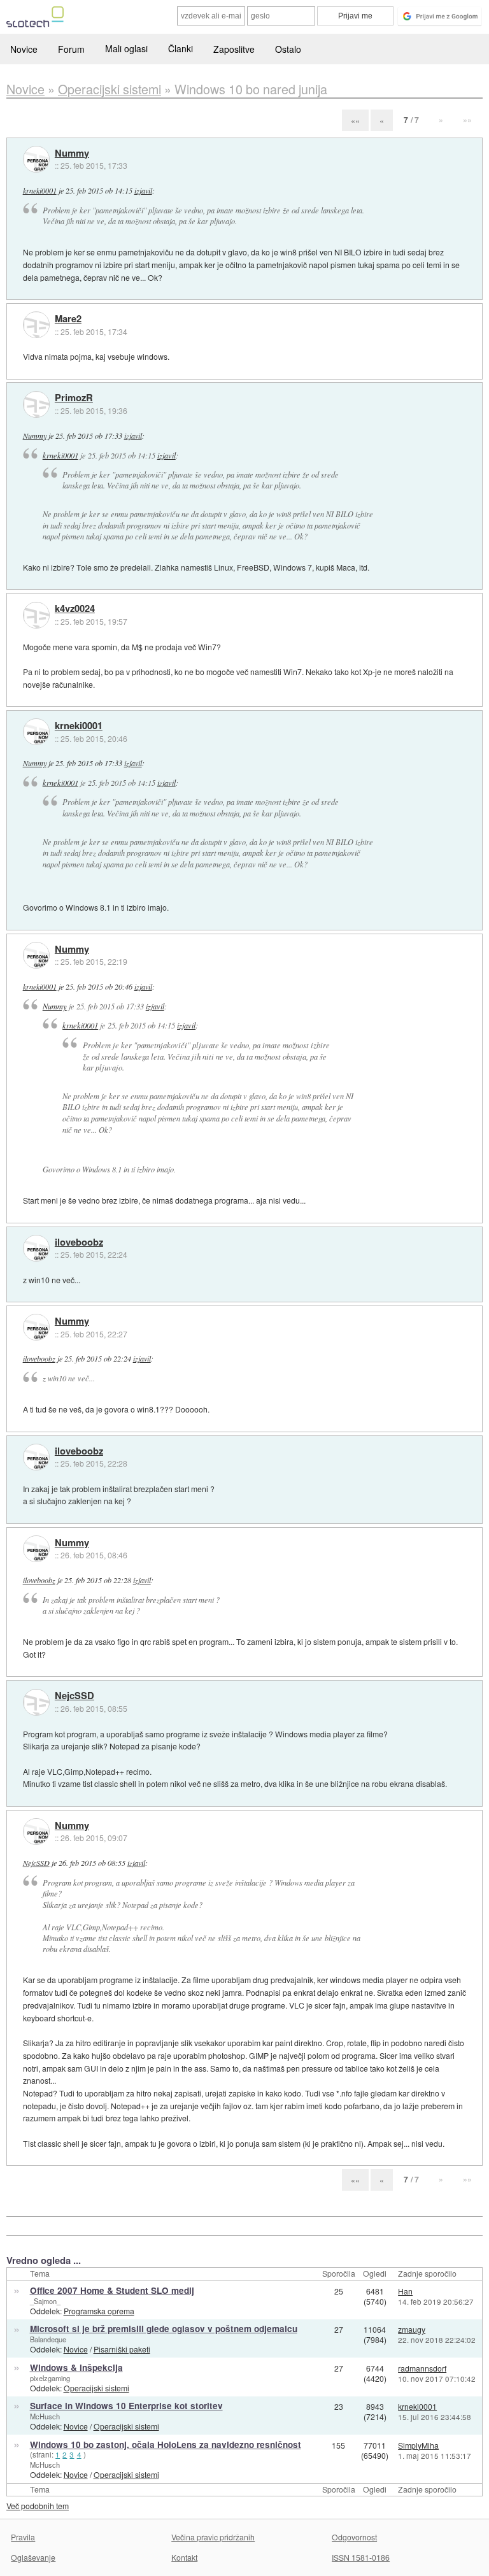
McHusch (45, 2416)
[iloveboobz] (36, 1248)
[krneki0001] (36, 732)
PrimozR (74, 398)
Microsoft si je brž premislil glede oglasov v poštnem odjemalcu (164, 2329)
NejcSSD (74, 1696)
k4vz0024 (75, 609)
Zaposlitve (234, 49)
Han (405, 2291)
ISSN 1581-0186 (361, 2557)
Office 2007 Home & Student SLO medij (112, 2290)
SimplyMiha (418, 2445)
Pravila (23, 2537)
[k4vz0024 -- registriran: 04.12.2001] (36, 615)
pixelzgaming (50, 2378)
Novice (24, 49)
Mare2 (68, 319)
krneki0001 (40, 190)
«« (355, 120)
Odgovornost (354, 2537)
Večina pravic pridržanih (213, 2537)
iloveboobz (79, 1242)
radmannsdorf (422, 2368)
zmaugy (412, 2329)
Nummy (72, 153)
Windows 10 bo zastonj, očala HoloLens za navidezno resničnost (166, 2444)
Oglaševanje (33, 2557)
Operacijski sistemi (96, 2388)
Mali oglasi (126, 48)
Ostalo (288, 49)
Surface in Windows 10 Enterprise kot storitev (126, 2406)
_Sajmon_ (45, 2301)
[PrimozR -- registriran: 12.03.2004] (36, 404)
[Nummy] (36, 159)
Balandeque (48, 2339)
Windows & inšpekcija (76, 2367)
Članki (181, 48)
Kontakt (184, 2557)
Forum (71, 49)
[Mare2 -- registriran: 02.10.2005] (36, 325)
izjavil (143, 190)
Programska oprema (99, 2311)
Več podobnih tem (38, 2506)
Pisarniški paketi (122, 2349)
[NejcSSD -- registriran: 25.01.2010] (36, 1702)
